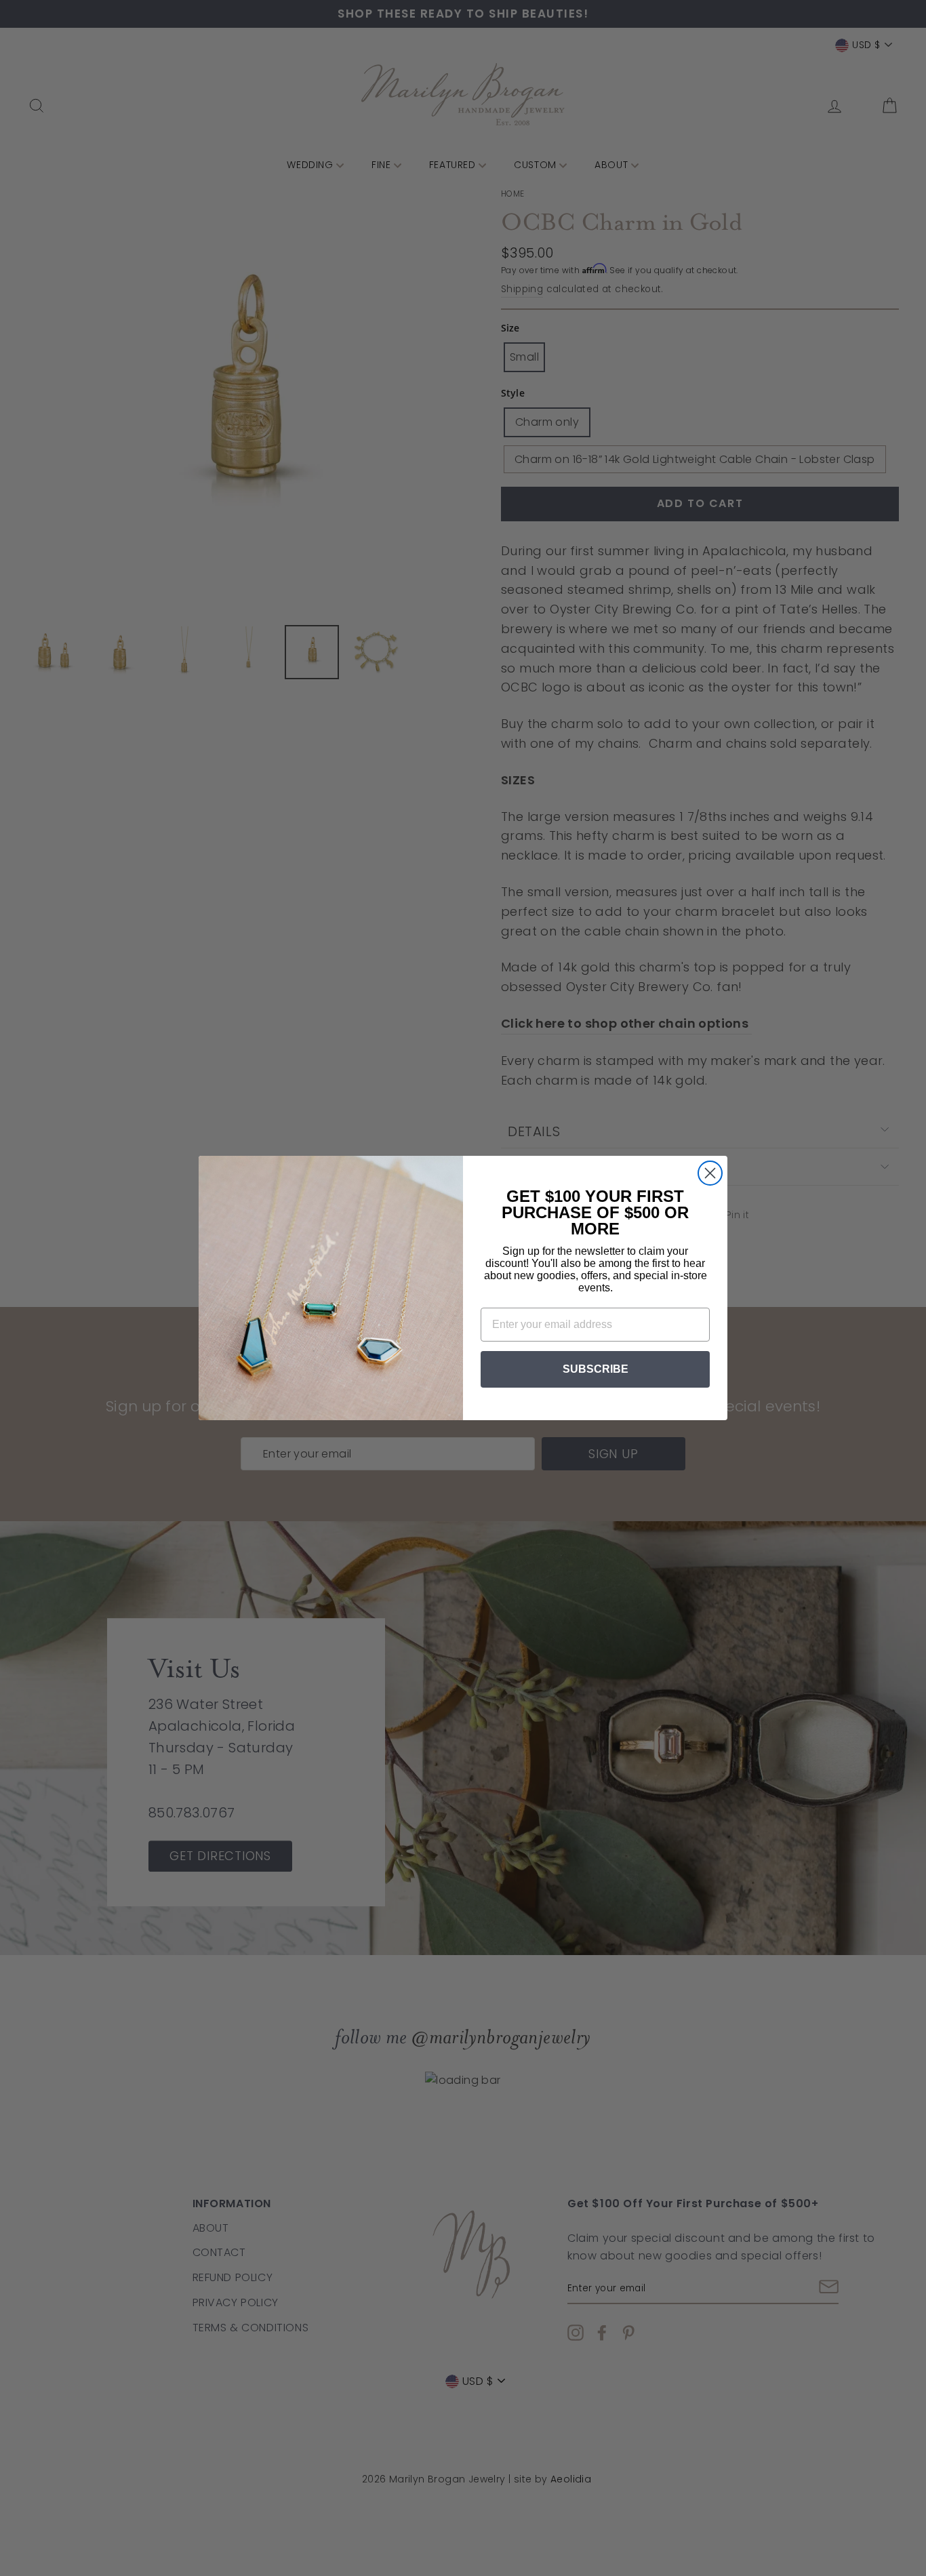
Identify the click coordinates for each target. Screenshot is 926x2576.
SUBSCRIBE (596, 1369)
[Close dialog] (710, 1173)
